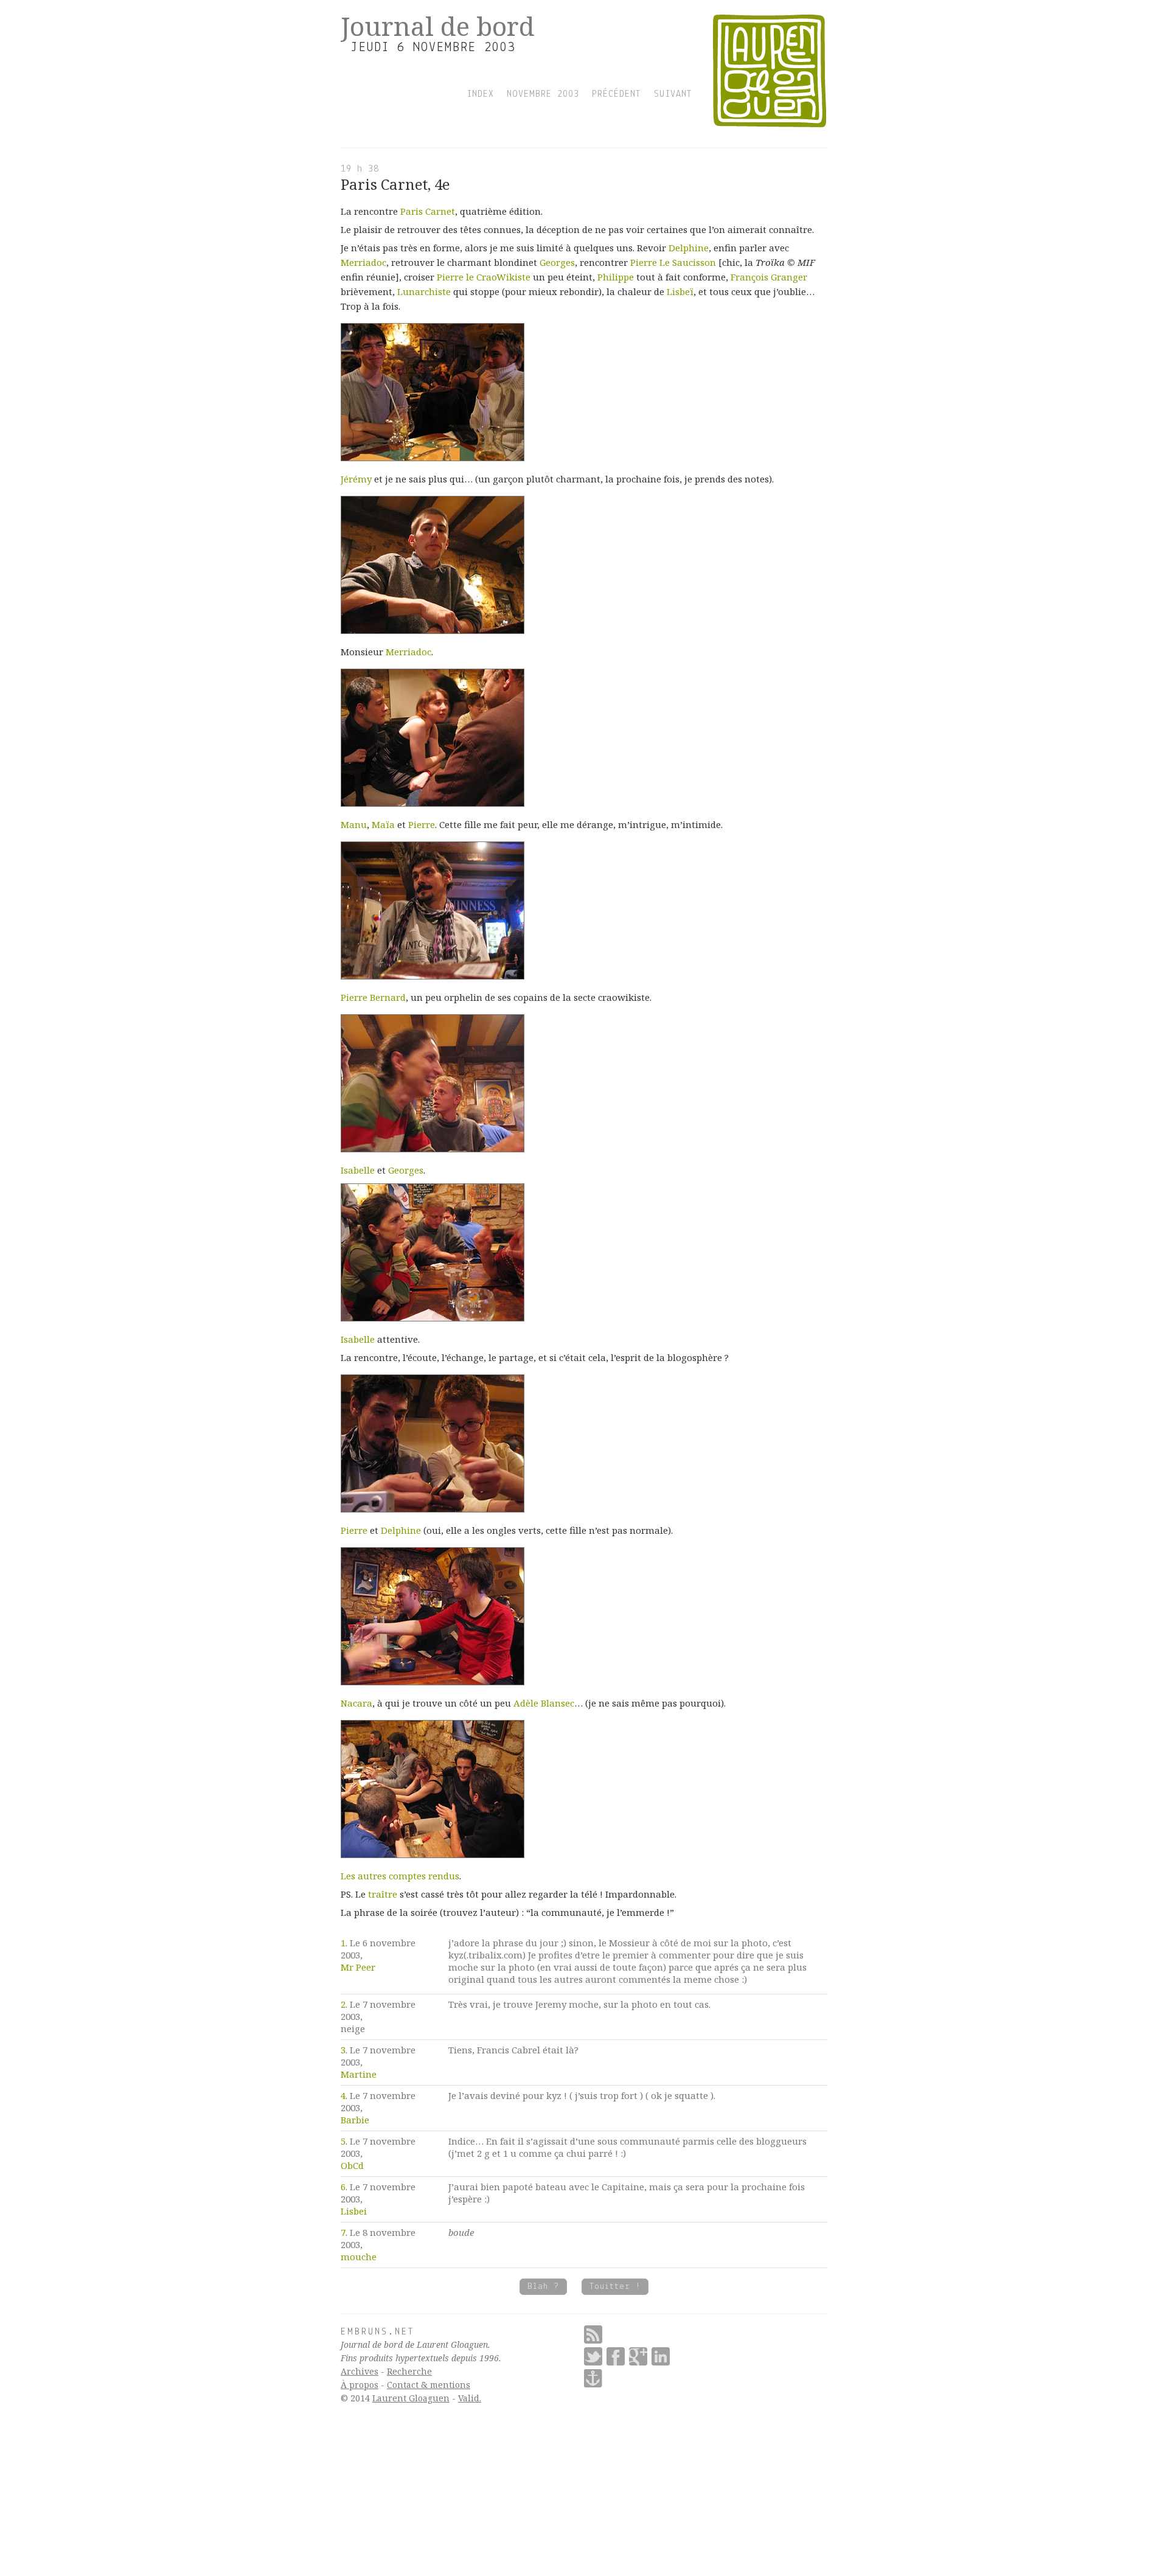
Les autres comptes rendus (400, 1876)
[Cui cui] (593, 2356)
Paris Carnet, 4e (395, 184)
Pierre (422, 824)
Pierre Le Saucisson (673, 262)
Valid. (470, 2398)
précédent (617, 94)
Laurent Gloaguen (411, 2398)
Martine (359, 2074)
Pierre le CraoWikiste (484, 277)
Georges (557, 262)
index (480, 94)
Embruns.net (378, 2332)
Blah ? (543, 2287)
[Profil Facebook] (616, 2356)
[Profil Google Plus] (638, 2356)
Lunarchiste (424, 291)
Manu (354, 824)
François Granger (769, 277)
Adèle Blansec (544, 1703)
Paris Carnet (428, 211)
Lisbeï (680, 291)
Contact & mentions (429, 2385)
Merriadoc (363, 262)
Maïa (383, 824)
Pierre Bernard (373, 997)
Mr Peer (358, 1967)
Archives (360, 2371)
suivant (673, 94)
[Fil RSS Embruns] (593, 2334)
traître (383, 1894)
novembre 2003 (543, 94)
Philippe (616, 277)
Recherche (409, 2371)
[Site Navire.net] (593, 2378)
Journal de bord (438, 26)
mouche (359, 2257)
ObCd (352, 2165)
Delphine (689, 248)
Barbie (355, 2120)
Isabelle (358, 1170)
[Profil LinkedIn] (661, 2356)
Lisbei (354, 2211)
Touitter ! (615, 2287)
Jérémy (356, 479)
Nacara (356, 1703)
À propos (360, 2385)
